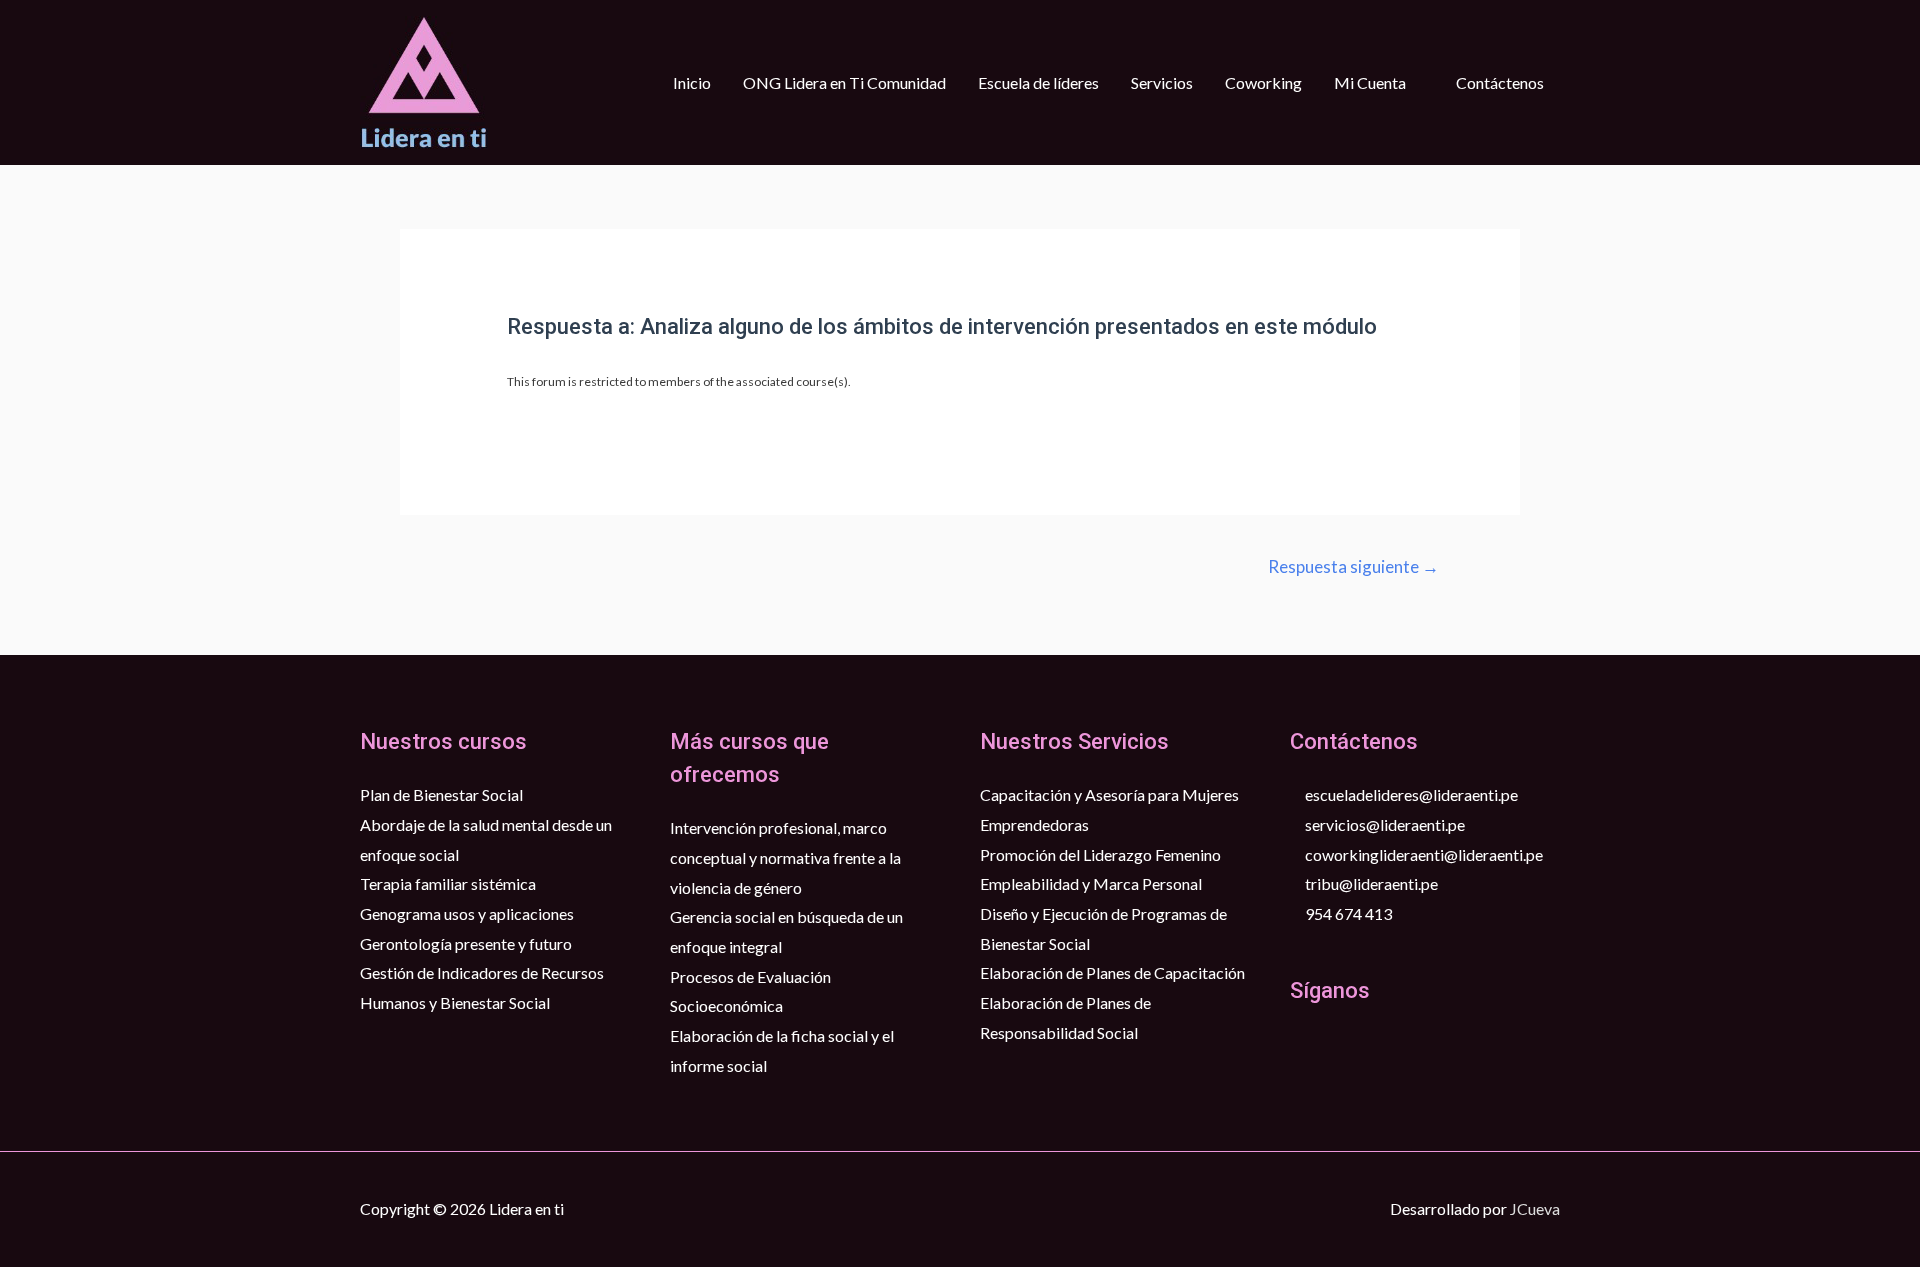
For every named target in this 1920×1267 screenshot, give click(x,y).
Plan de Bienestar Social (441, 794)
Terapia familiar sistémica (448, 883)
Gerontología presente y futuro (466, 943)
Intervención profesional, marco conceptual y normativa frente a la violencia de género (785, 857)
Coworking (1263, 82)
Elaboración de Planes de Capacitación (1112, 972)
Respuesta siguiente (1353, 566)
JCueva (1535, 1208)
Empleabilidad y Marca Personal (1091, 883)
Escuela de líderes (1038, 82)
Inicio (692, 82)
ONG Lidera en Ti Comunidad (844, 82)
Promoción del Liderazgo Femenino (1100, 854)
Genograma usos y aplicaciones (467, 913)
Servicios (1162, 82)
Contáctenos (1500, 82)
